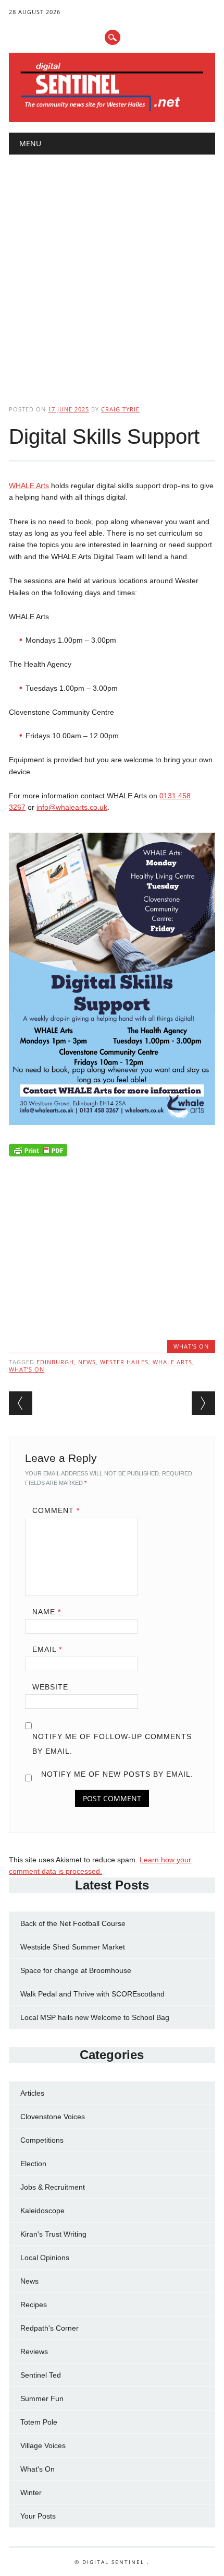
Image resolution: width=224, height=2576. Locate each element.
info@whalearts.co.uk (72, 807)
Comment (56, 1510)
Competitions (42, 2140)
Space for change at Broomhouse (76, 1970)
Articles (32, 2093)
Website (50, 1687)
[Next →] (203, 1403)
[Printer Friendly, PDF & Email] (38, 1153)
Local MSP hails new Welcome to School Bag (95, 2017)
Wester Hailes (124, 1362)
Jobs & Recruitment (53, 2187)
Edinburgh (55, 1362)
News (29, 2281)
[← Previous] (21, 1403)
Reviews (34, 2352)
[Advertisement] (112, 271)
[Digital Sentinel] (112, 111)
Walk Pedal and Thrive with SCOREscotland (92, 1994)
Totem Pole (39, 2422)
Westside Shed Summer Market (73, 1947)
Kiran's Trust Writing (53, 2234)
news (87, 1362)
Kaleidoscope (42, 2211)
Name (47, 1612)
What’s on (27, 1369)
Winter (31, 2492)
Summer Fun (42, 2398)
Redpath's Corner (49, 2328)
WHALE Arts (29, 486)
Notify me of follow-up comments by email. (112, 1744)
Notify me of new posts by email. (117, 1774)
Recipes (34, 2305)
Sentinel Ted (41, 2375)
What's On (191, 1346)
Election (33, 2164)
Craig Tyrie (120, 409)
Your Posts (38, 2516)
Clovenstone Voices (53, 2117)
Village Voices (43, 2445)
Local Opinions (45, 2258)
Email (47, 1649)
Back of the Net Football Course (73, 1923)
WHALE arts (172, 1362)
